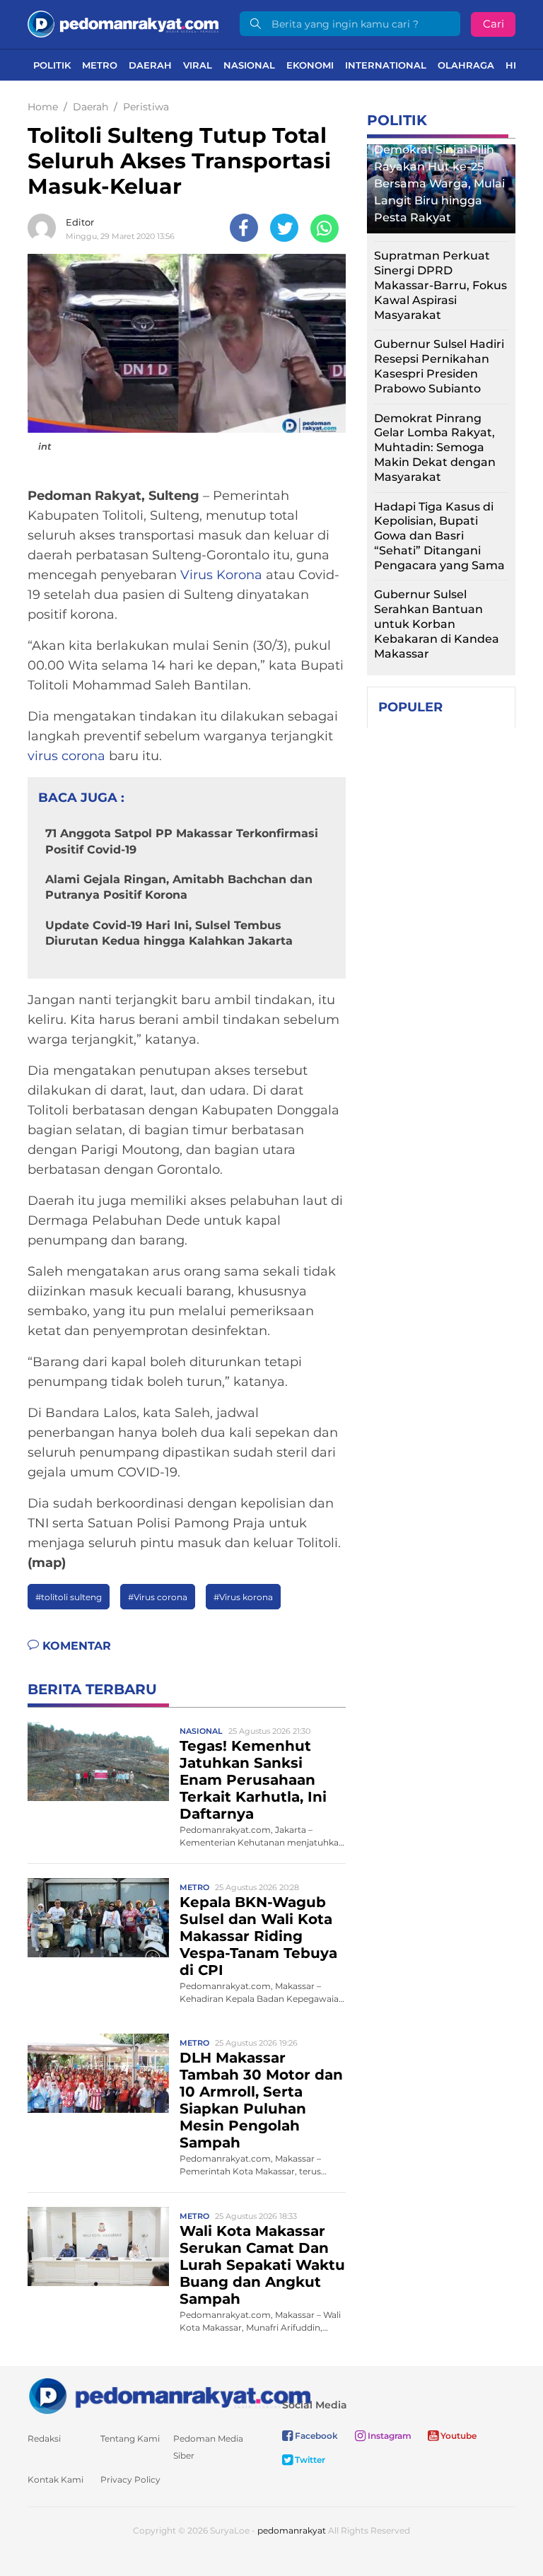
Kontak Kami (56, 2479)
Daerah (150, 65)
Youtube (457, 2436)
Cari (494, 24)
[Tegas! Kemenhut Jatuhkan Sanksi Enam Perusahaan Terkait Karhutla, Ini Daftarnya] (98, 1760)
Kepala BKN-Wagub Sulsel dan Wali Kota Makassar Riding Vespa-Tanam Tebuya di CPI (258, 1936)
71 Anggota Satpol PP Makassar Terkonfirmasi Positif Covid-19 (182, 841)
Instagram (389, 2436)
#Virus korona (243, 1597)
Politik (52, 65)
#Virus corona (158, 1597)
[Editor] (45, 228)
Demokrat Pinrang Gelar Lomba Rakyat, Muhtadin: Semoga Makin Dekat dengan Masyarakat (435, 448)
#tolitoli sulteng (69, 1597)
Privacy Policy (130, 2479)
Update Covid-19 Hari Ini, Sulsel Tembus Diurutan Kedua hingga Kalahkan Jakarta (169, 933)
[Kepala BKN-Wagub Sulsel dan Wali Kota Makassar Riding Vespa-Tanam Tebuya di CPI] (98, 1917)
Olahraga (466, 65)
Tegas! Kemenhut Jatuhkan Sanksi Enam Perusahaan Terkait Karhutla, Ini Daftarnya (253, 1780)
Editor (80, 222)
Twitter (309, 2460)
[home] (169, 2395)
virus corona (66, 756)
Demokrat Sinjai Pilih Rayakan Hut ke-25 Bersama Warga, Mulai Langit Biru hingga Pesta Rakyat (439, 183)
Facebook (315, 2436)
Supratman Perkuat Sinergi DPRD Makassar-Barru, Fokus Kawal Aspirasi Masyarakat (440, 285)
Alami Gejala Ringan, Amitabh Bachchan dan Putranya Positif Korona (179, 887)
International (386, 65)
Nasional (249, 65)
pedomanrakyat (292, 2530)
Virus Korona (221, 575)
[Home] (123, 23)
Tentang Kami (130, 2438)
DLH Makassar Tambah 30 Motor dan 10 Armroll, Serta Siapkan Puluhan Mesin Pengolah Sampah (261, 2100)
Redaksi (44, 2438)
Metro (100, 65)
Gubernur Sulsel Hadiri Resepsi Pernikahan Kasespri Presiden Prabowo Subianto (439, 366)
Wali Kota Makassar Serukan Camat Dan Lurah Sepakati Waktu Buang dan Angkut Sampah (262, 2265)
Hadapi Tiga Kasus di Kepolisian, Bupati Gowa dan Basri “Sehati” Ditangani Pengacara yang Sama (439, 536)
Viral (198, 65)
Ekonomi (310, 65)
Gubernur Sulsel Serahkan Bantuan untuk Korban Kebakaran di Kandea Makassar (437, 624)
